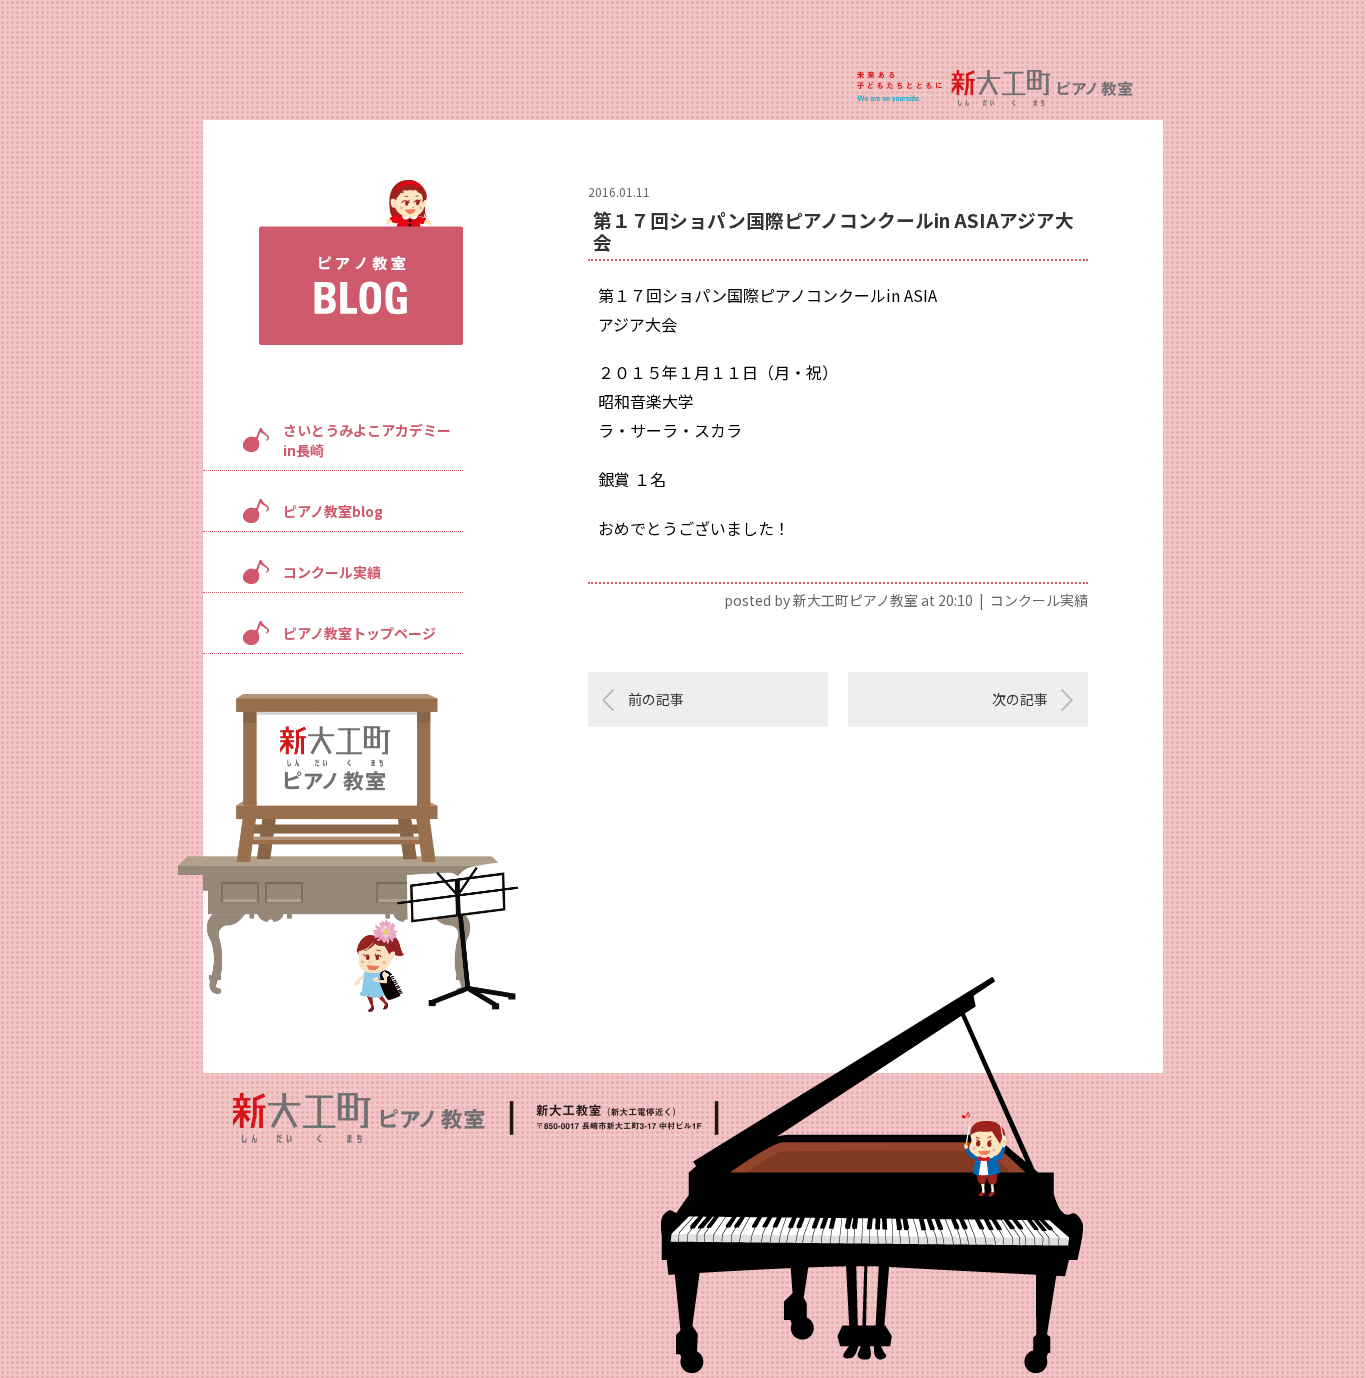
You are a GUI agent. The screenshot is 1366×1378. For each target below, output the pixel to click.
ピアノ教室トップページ (359, 633)
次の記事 (1020, 699)
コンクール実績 (332, 572)
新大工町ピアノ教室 (855, 600)
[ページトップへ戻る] (1287, 1300)
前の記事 (656, 699)
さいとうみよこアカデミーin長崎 (367, 440)
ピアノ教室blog (333, 511)
